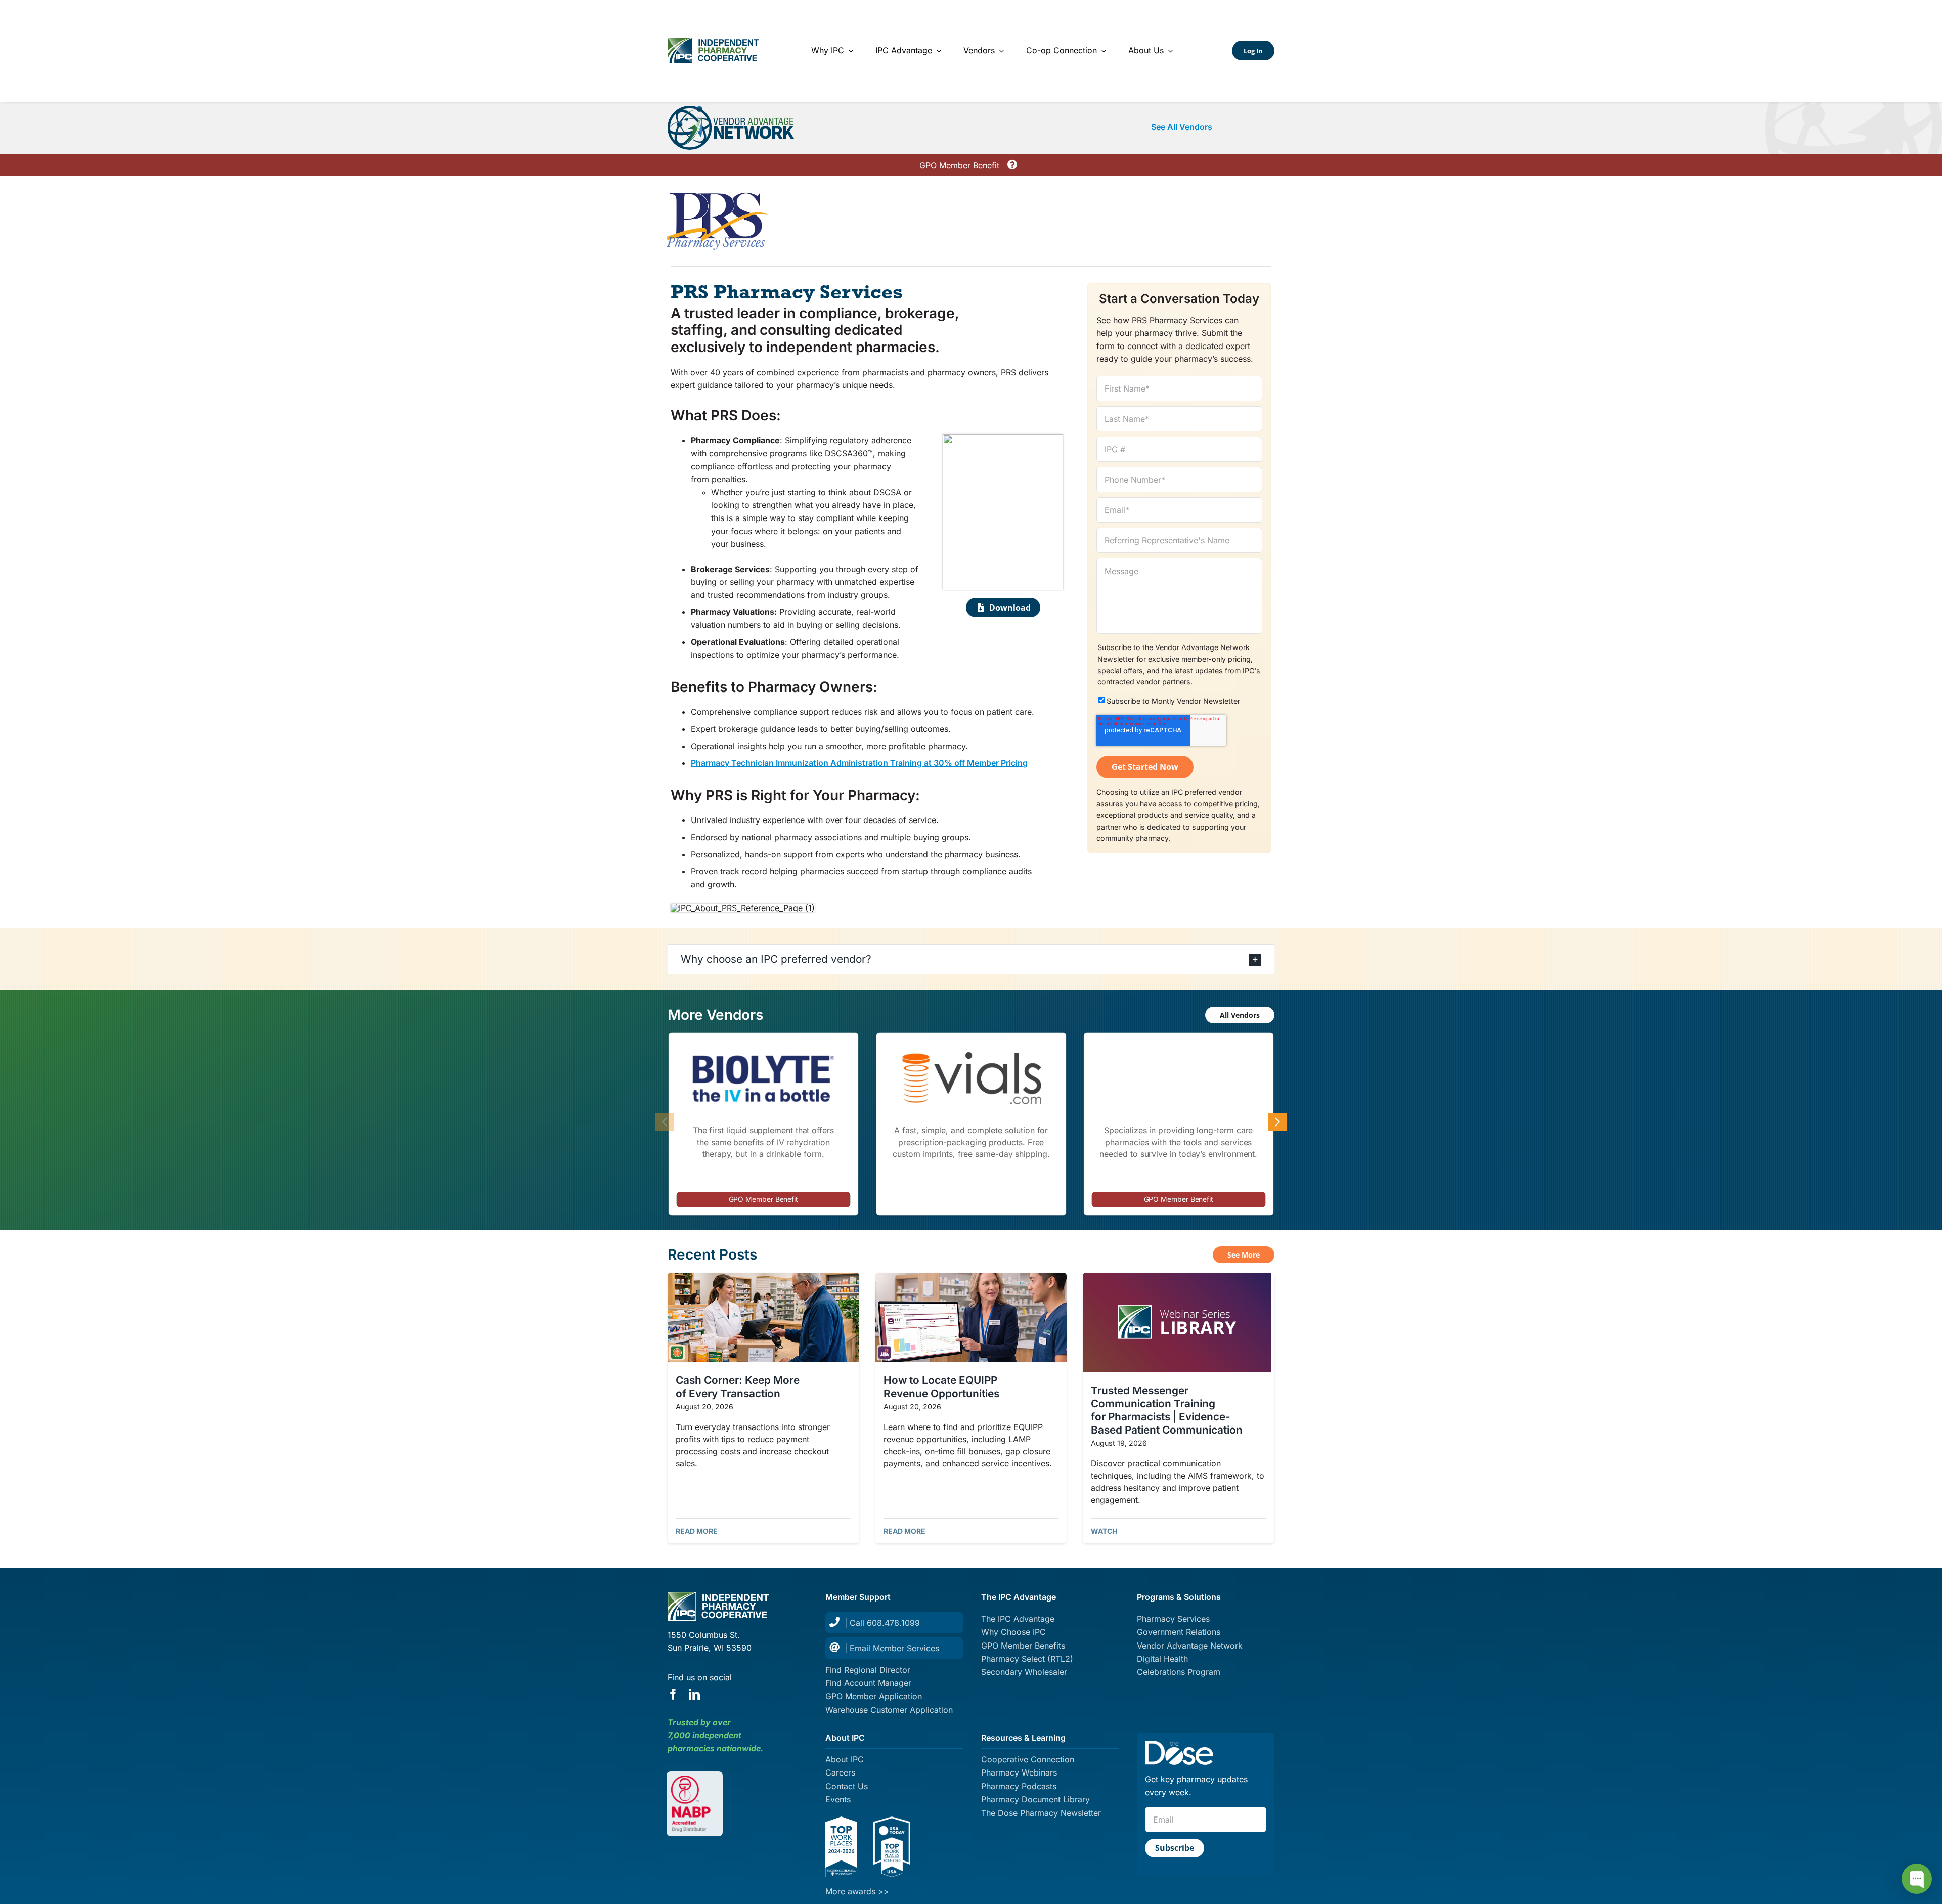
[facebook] (673, 1694)
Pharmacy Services (1173, 1619)
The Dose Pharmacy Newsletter (1041, 1813)
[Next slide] (1277, 1122)
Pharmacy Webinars (1019, 1772)
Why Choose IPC (1013, 1632)
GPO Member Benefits (1023, 1646)
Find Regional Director (868, 1670)
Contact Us (847, 1786)
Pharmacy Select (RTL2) (1027, 1659)
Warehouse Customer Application (889, 1710)
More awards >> (857, 1891)
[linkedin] (694, 1694)
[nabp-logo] (695, 1780)
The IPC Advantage (1018, 1619)
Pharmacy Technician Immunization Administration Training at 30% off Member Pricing (859, 763)
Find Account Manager (868, 1683)
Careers (840, 1772)
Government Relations (1179, 1632)
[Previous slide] (665, 1122)
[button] (971, 959)
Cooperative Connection (1028, 1759)
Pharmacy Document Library (1035, 1799)
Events (838, 1799)
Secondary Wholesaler (1024, 1672)
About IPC (845, 1759)
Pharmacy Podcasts (1019, 1786)
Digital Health (1162, 1659)
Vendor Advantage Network (1190, 1646)
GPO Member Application (874, 1696)
